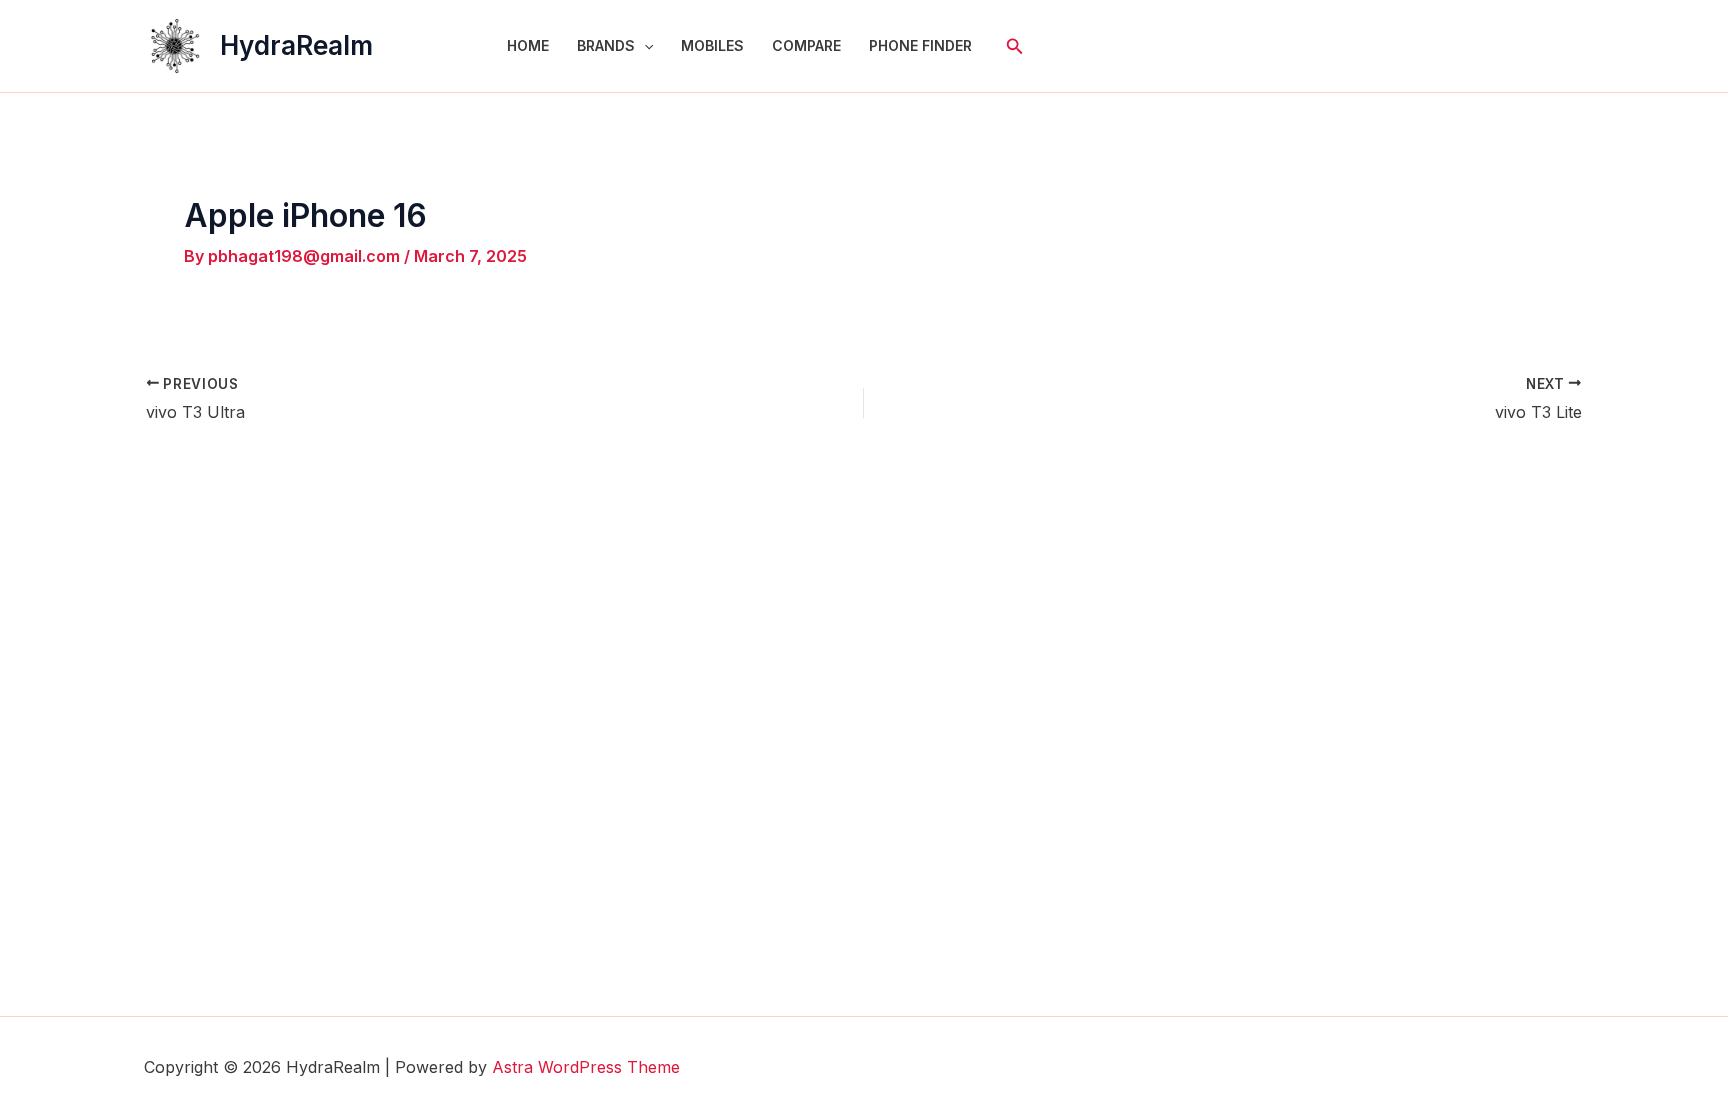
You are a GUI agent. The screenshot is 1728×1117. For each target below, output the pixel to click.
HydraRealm (296, 45)
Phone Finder (920, 45)
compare (806, 45)
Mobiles (712, 45)
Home (528, 45)
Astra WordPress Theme (586, 1067)
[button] (644, 46)
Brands (606, 45)
